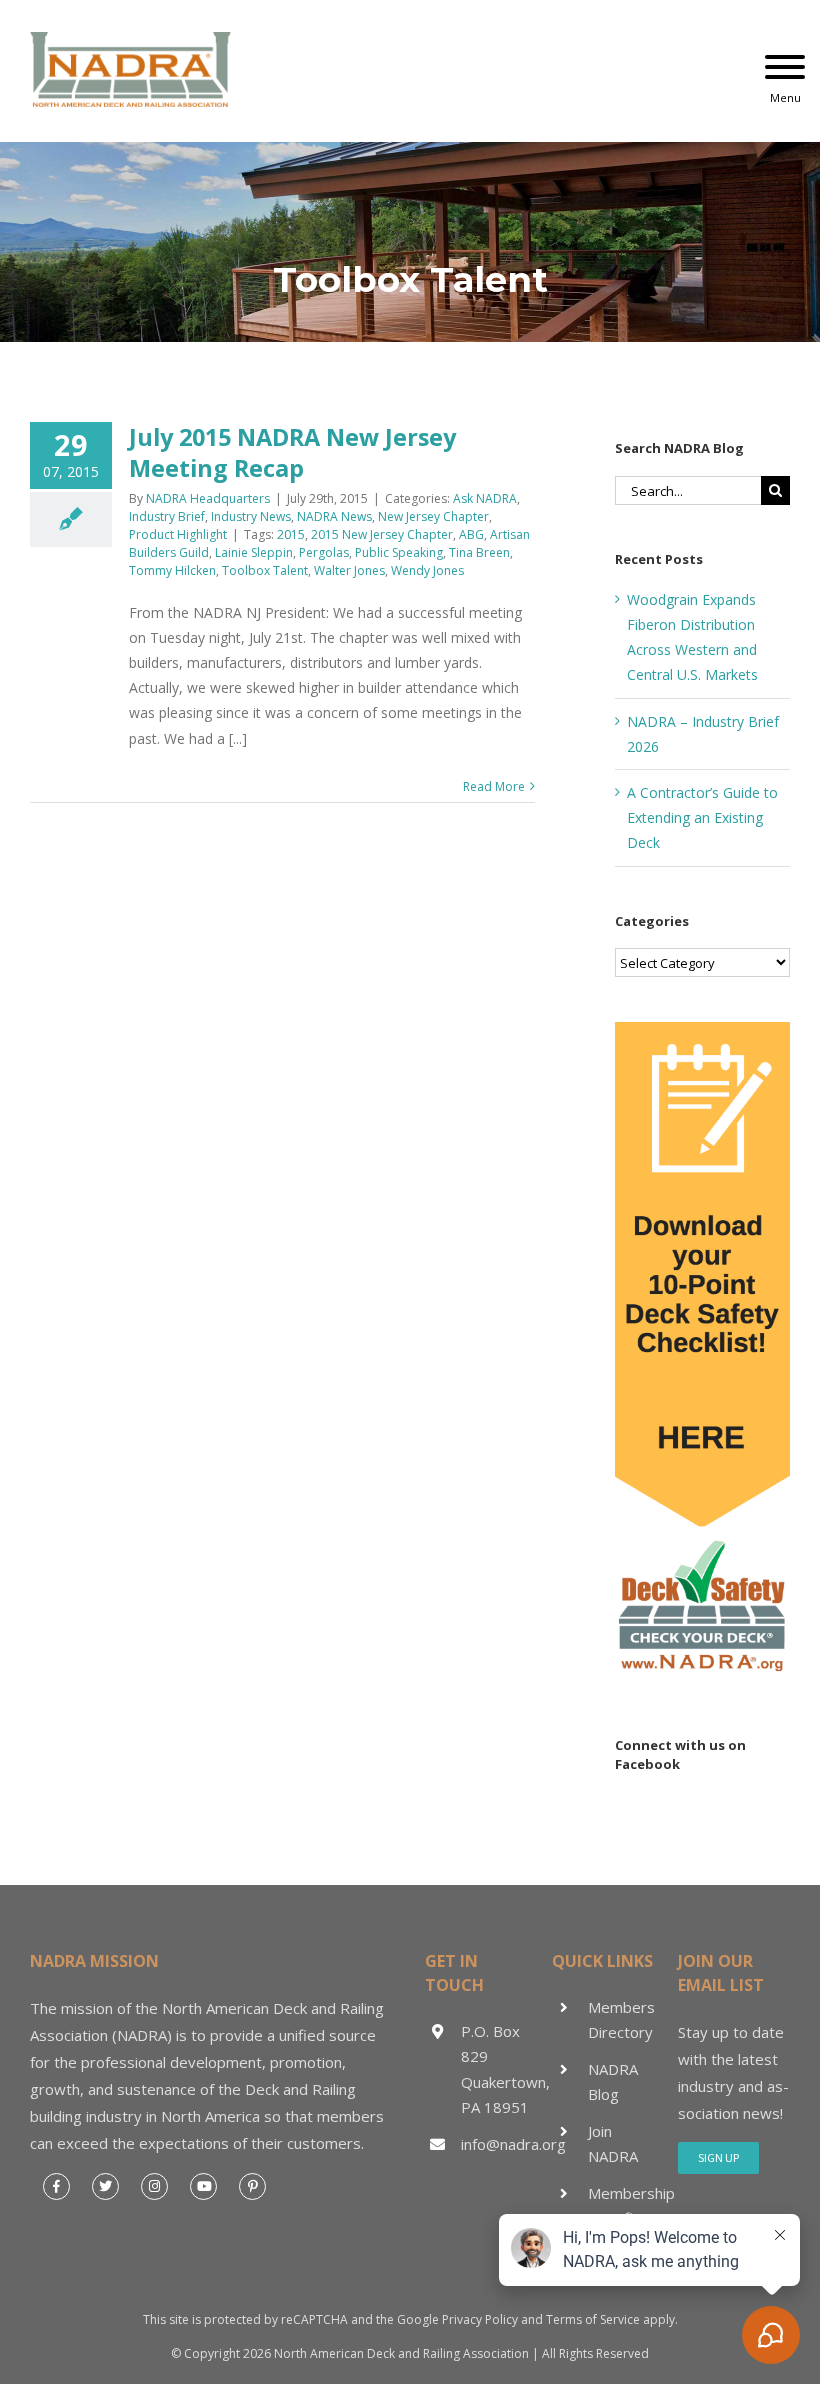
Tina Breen (479, 552)
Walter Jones (349, 570)
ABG (471, 534)
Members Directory (621, 2020)
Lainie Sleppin (254, 552)
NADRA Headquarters (208, 498)
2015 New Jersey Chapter (382, 534)
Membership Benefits (626, 2206)
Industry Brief (167, 516)
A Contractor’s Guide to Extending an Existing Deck (702, 817)
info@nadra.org (499, 2144)
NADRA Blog (613, 2082)
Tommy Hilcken (172, 570)
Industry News (251, 516)
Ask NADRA (485, 498)
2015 (291, 534)
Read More (494, 786)
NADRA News (334, 516)
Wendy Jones (427, 570)
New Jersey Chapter (433, 516)
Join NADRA (613, 2144)
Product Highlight (178, 534)
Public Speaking (399, 552)
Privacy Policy (480, 2319)
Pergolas (324, 552)
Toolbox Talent (265, 570)
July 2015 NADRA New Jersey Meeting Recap (292, 452)
